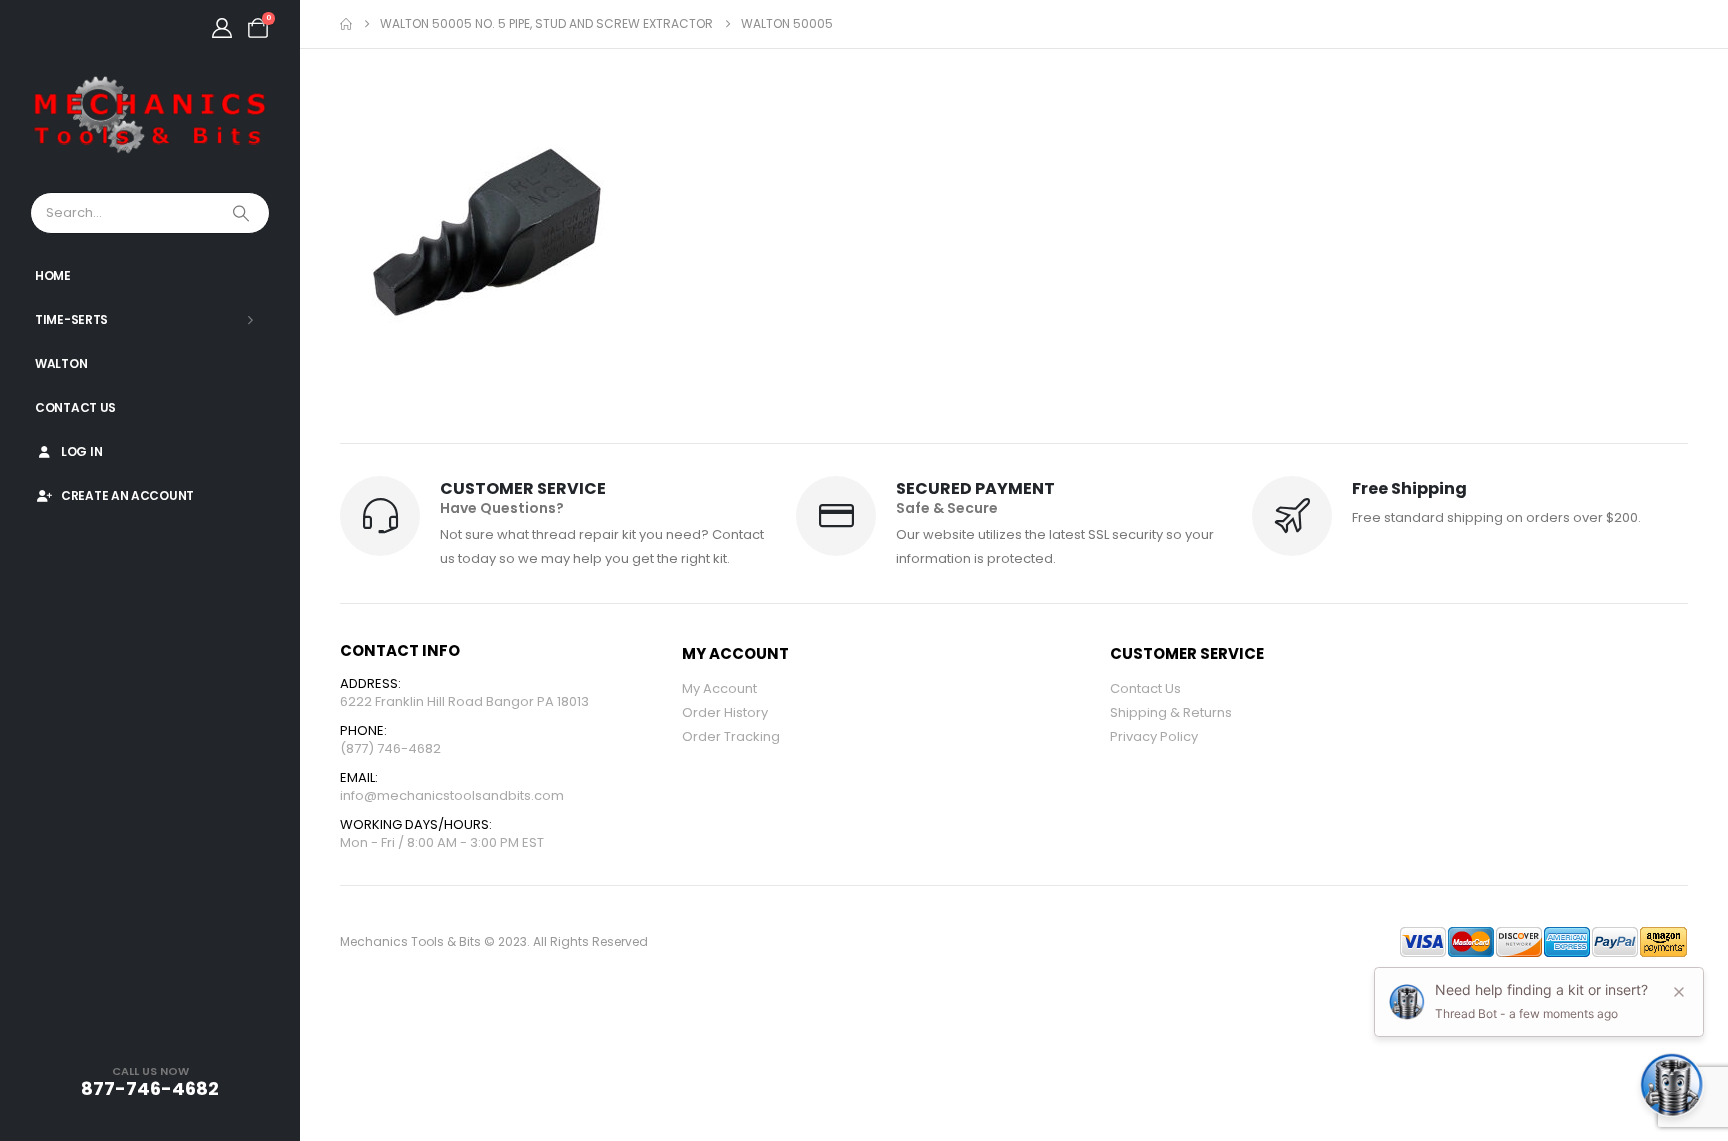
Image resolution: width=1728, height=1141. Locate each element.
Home (53, 275)
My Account (719, 688)
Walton (61, 363)
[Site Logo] (150, 116)
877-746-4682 (150, 1088)
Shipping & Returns (1171, 712)
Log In (81, 451)
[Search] (243, 213)
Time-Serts (71, 319)
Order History (725, 712)
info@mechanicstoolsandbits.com (452, 795)
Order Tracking (731, 736)
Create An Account (127, 495)
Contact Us (75, 407)
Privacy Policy (1154, 736)
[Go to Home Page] (346, 24)
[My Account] (222, 28)
